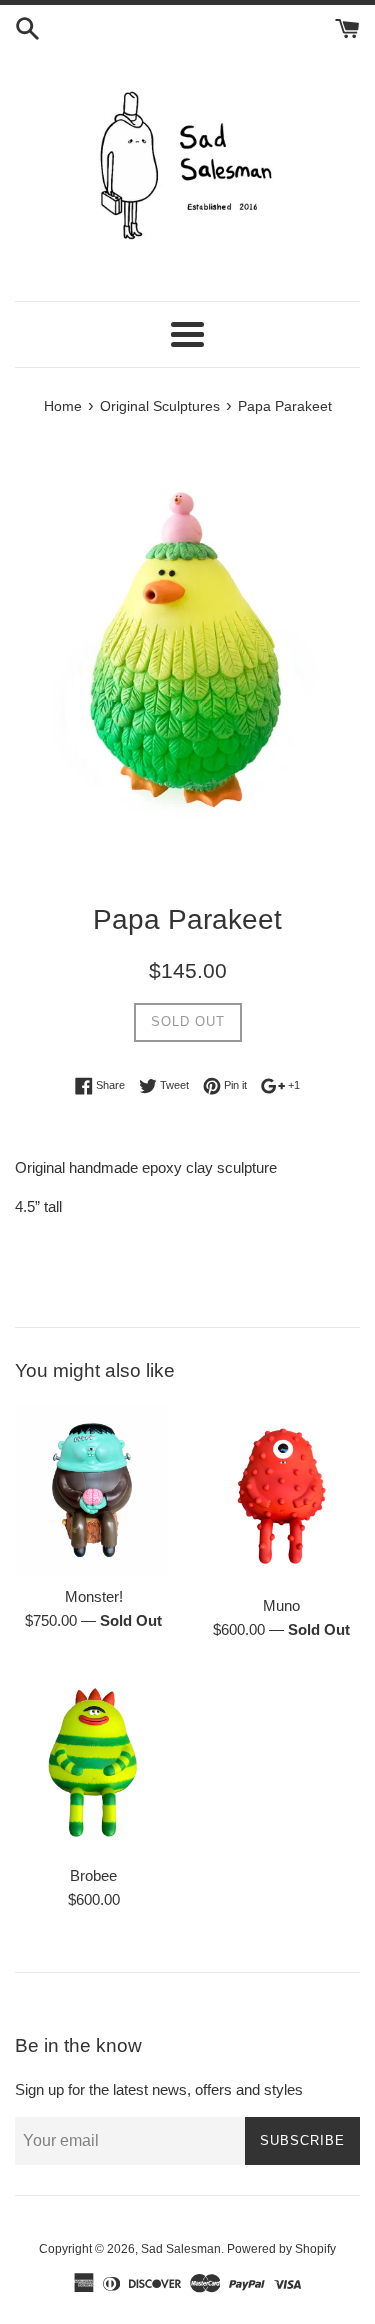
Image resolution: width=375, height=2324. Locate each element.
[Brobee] (94, 1762)
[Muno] (282, 1493)
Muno (281, 1605)
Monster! (94, 1596)
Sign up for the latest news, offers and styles (159, 2089)
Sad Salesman (181, 2249)
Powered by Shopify (281, 2249)
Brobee (93, 1875)
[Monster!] (94, 1488)
